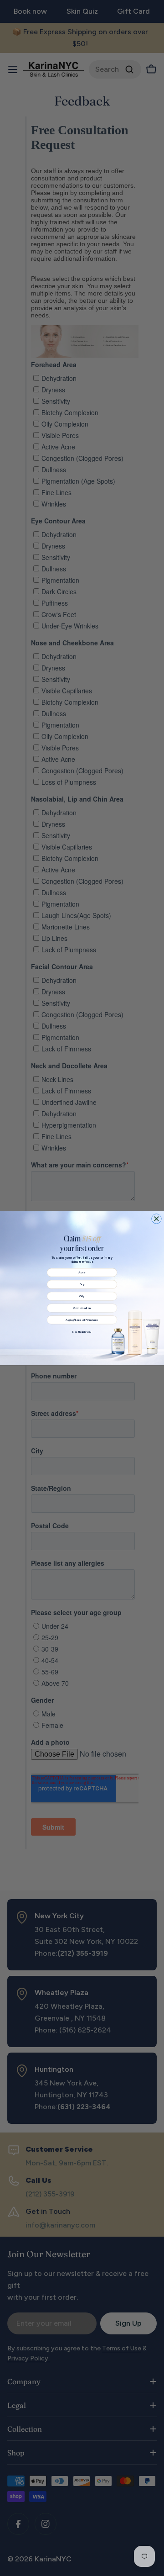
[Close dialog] (157, 1219)
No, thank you (82, 1331)
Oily (82, 1296)
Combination (82, 1308)
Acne (82, 1272)
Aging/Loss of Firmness (82, 1320)
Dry (82, 1284)
